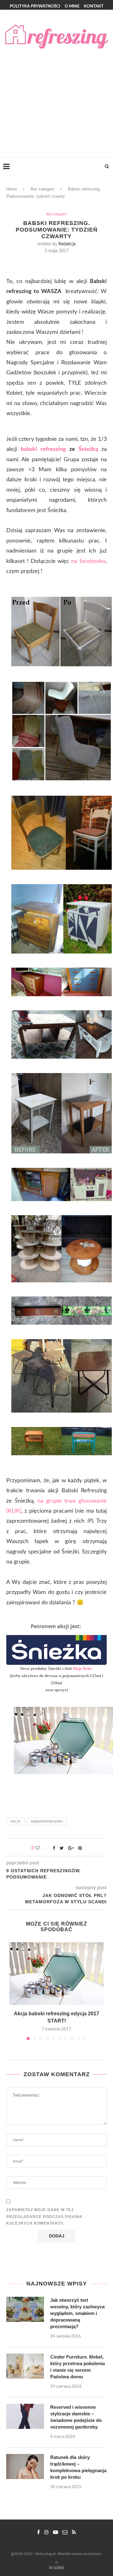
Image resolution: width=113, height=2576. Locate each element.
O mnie (72, 6)
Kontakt (94, 6)
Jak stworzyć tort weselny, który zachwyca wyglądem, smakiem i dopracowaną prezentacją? (77, 2313)
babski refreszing (43, 449)
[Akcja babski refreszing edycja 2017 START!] (56, 1974)
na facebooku (88, 561)
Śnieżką (88, 449)
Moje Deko (83, 1668)
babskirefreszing (47, 1822)
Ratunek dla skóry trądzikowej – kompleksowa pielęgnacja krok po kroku (78, 2467)
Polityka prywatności (35, 6)
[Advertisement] (56, 98)
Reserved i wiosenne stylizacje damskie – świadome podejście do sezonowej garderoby (76, 2417)
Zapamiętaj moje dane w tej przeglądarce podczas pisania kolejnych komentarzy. (44, 2217)
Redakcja (67, 244)
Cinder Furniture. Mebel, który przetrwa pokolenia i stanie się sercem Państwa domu (78, 2367)
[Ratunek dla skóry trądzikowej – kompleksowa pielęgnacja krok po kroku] (25, 2466)
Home (12, 189)
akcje (15, 1822)
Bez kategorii (42, 189)
